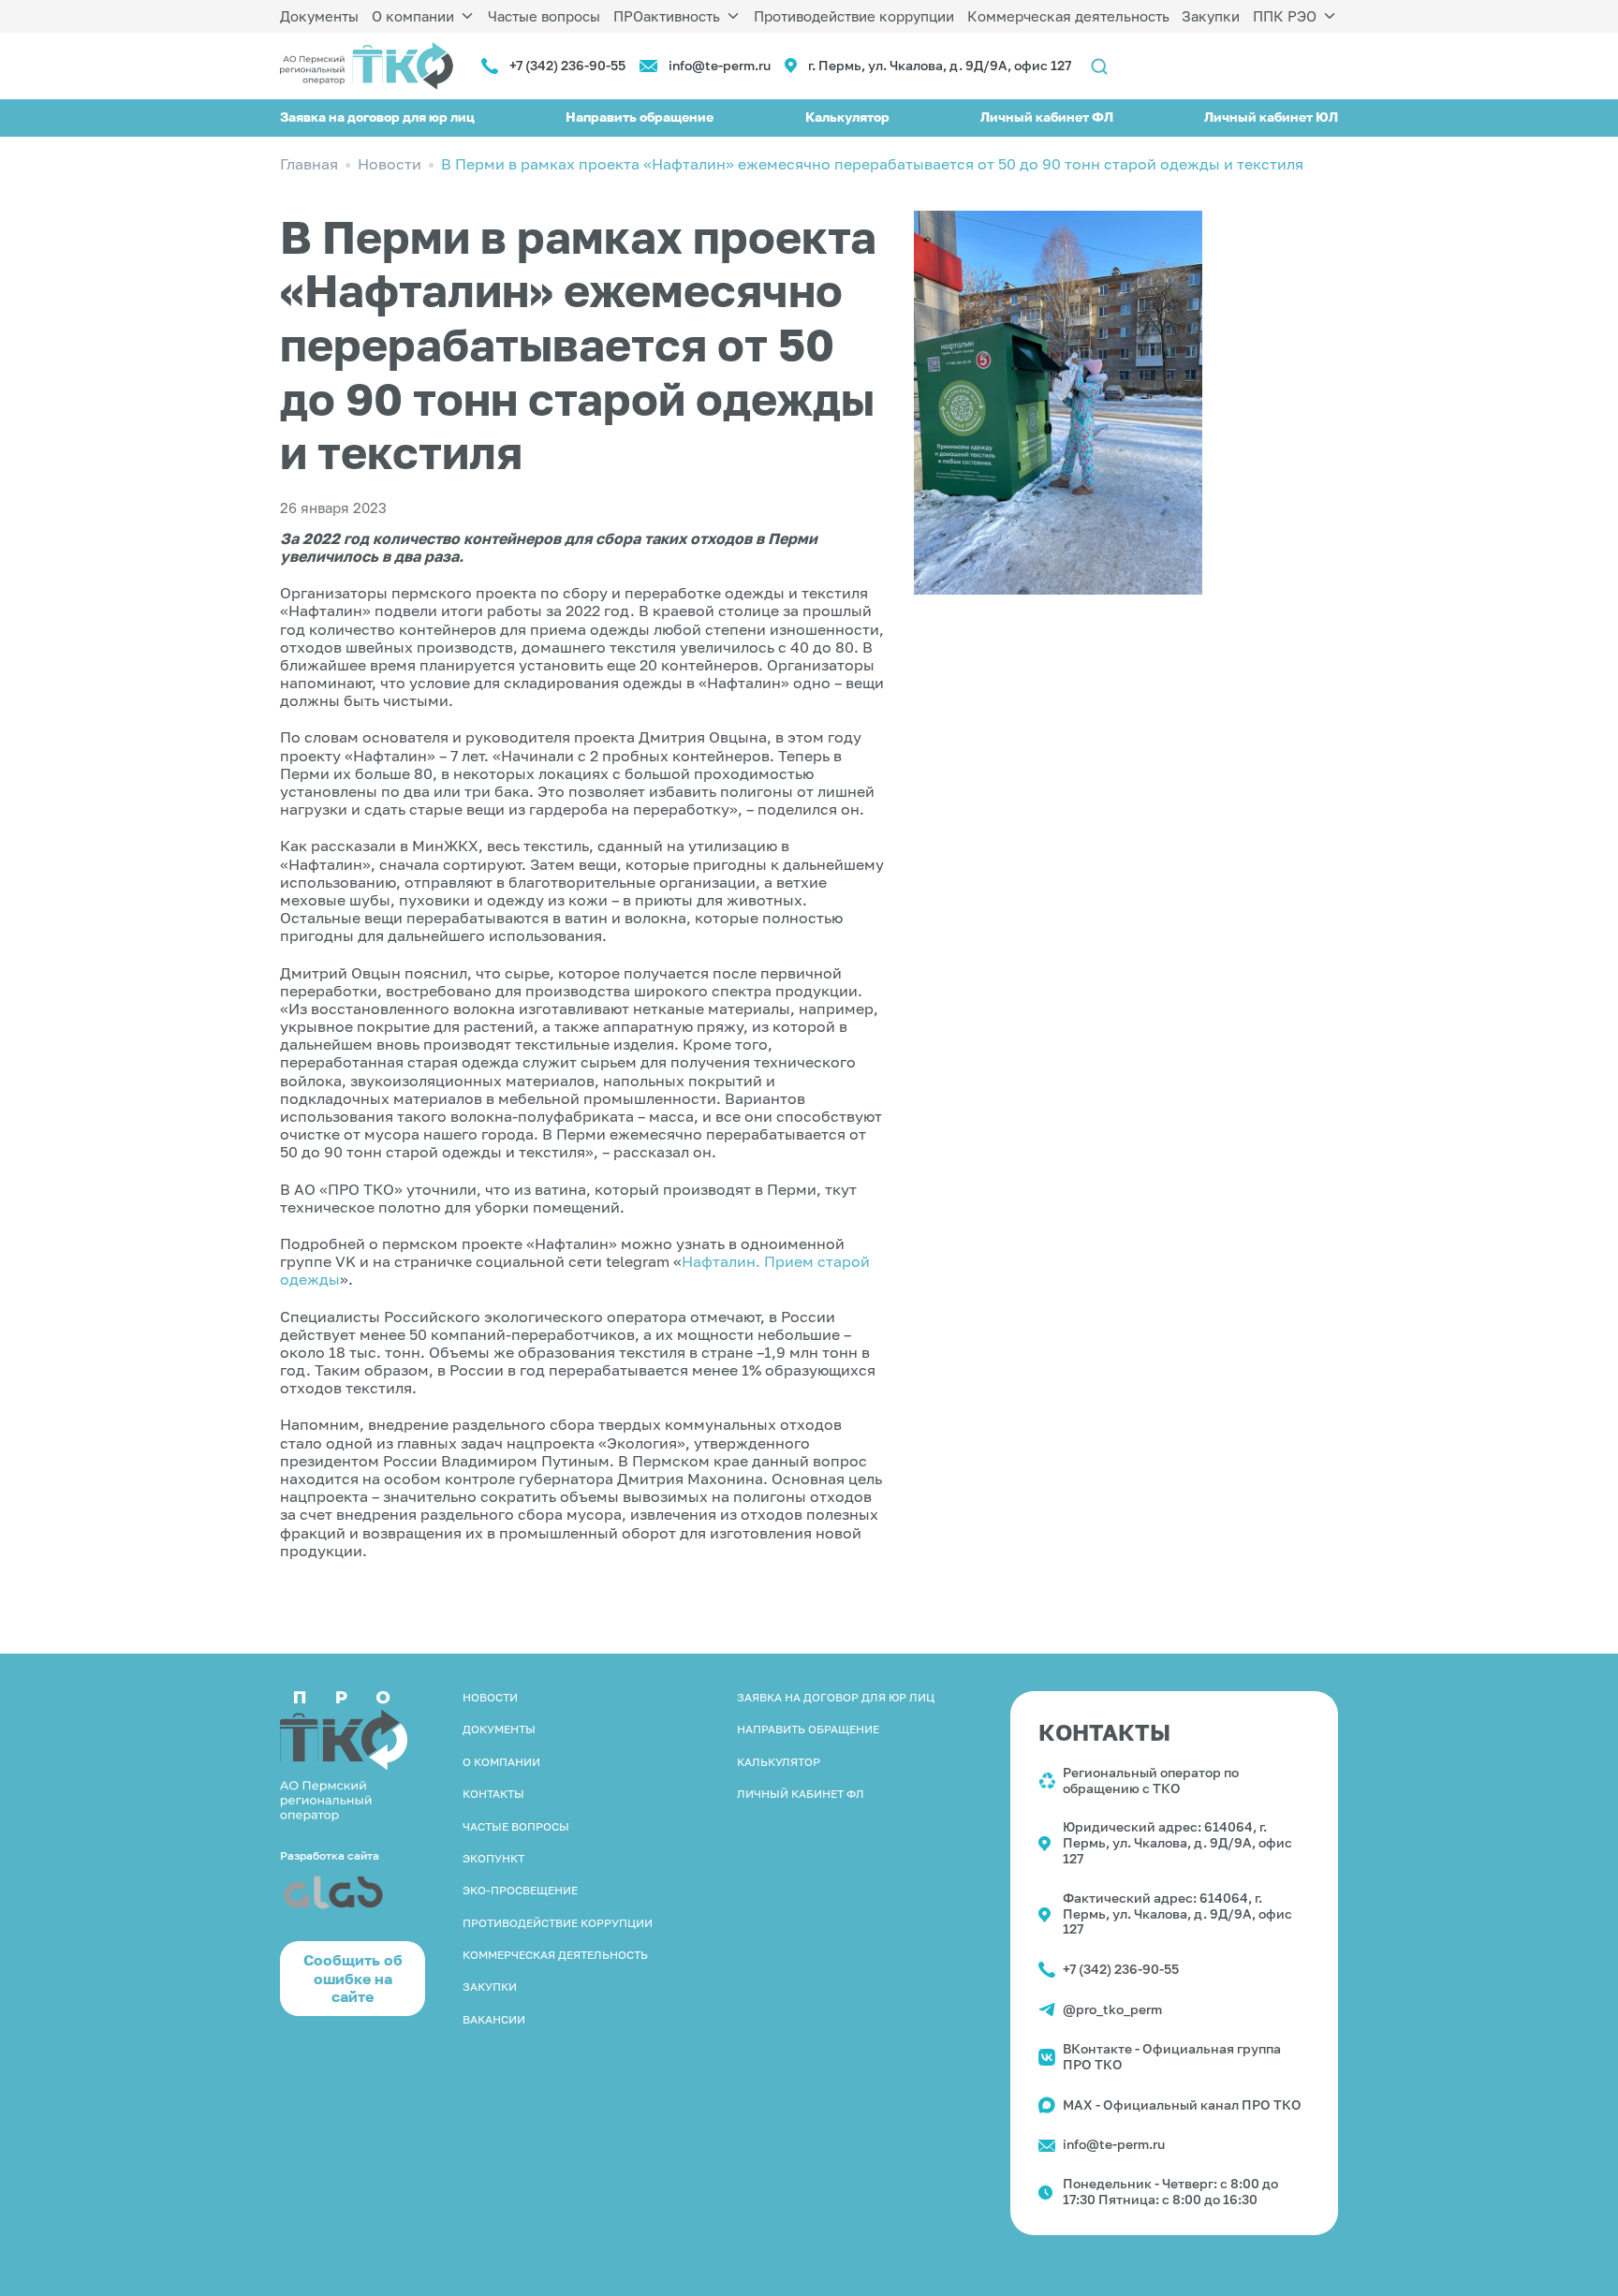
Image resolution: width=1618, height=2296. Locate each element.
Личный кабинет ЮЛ (1271, 117)
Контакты (493, 1794)
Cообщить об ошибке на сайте (353, 1978)
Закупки (1211, 16)
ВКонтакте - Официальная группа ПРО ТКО (1172, 2056)
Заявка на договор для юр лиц (377, 117)
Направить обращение (640, 117)
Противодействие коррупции (854, 16)
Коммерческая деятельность (1068, 16)
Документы (319, 16)
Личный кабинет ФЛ (1047, 117)
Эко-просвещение (520, 1890)
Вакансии (494, 2019)
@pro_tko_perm (1112, 2009)
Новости (490, 1697)
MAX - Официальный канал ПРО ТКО (1182, 2105)
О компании (413, 16)
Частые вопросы (544, 16)
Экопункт (493, 1858)
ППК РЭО (1285, 16)
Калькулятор (847, 117)
